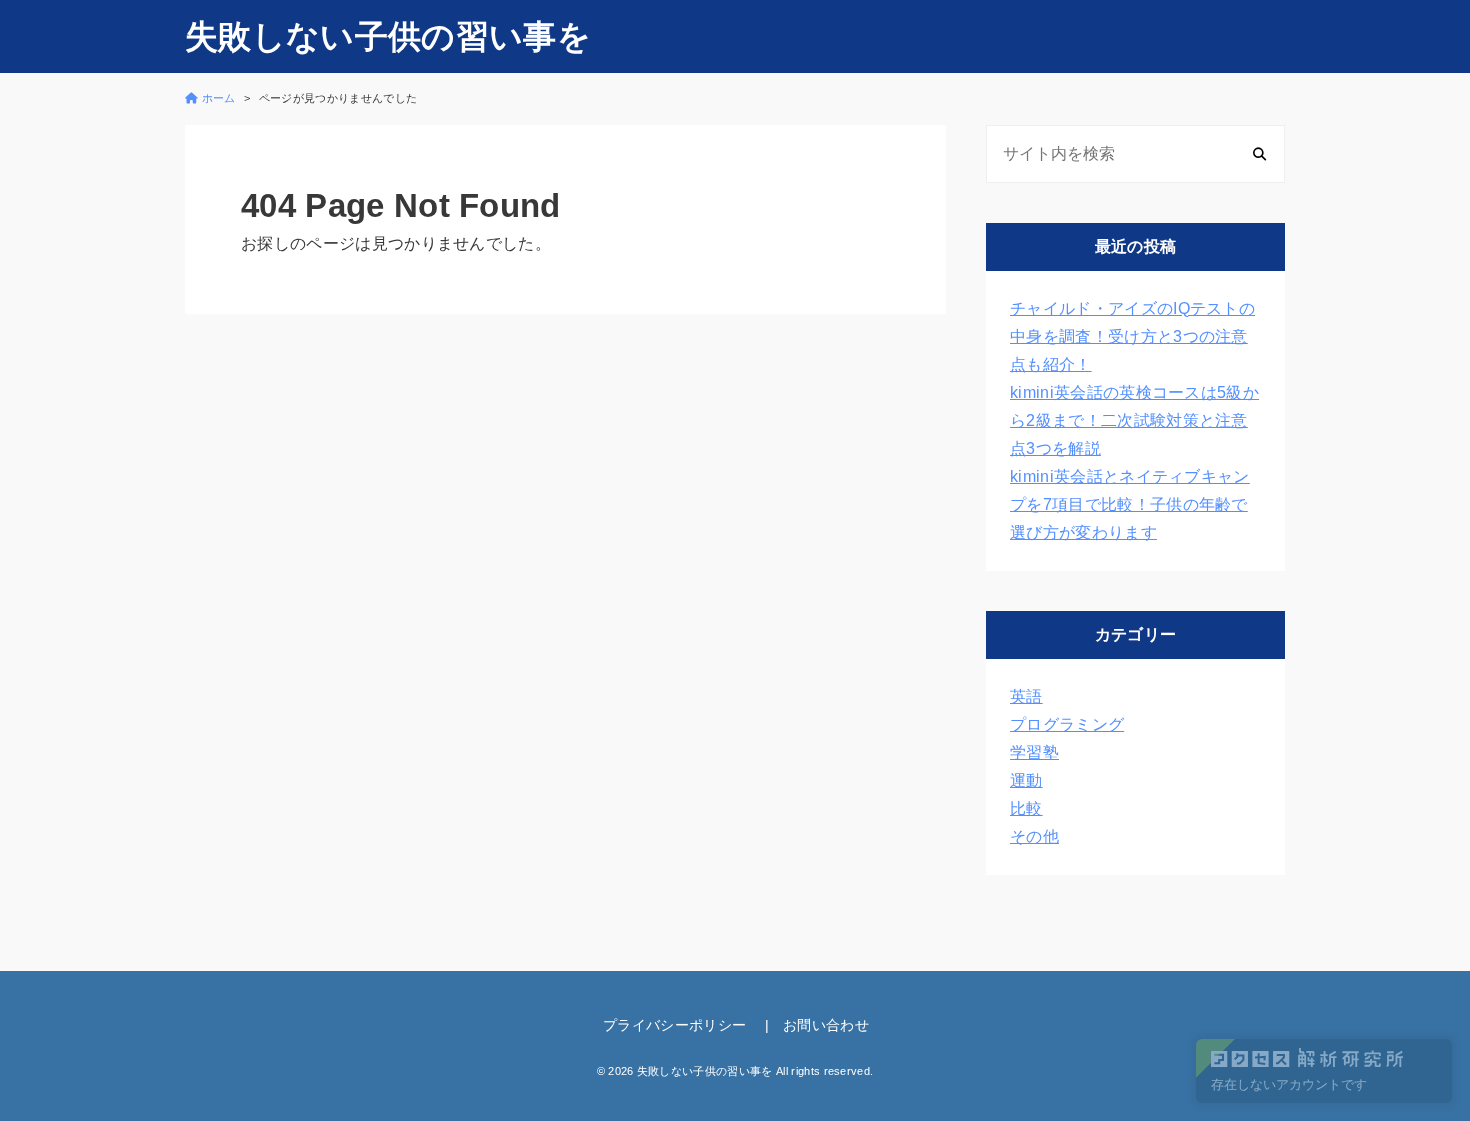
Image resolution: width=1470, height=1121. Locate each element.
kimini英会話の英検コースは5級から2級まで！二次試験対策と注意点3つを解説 (1134, 420)
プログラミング (1067, 724)
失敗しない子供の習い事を (388, 36)
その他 (1034, 836)
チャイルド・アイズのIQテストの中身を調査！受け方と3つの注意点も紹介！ (1132, 336)
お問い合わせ (826, 1025)
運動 (1026, 780)
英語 (1026, 696)
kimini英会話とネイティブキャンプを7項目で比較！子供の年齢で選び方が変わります (1130, 504)
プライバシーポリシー (674, 1025)
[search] (1259, 153)
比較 (1026, 808)
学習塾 (1034, 752)
